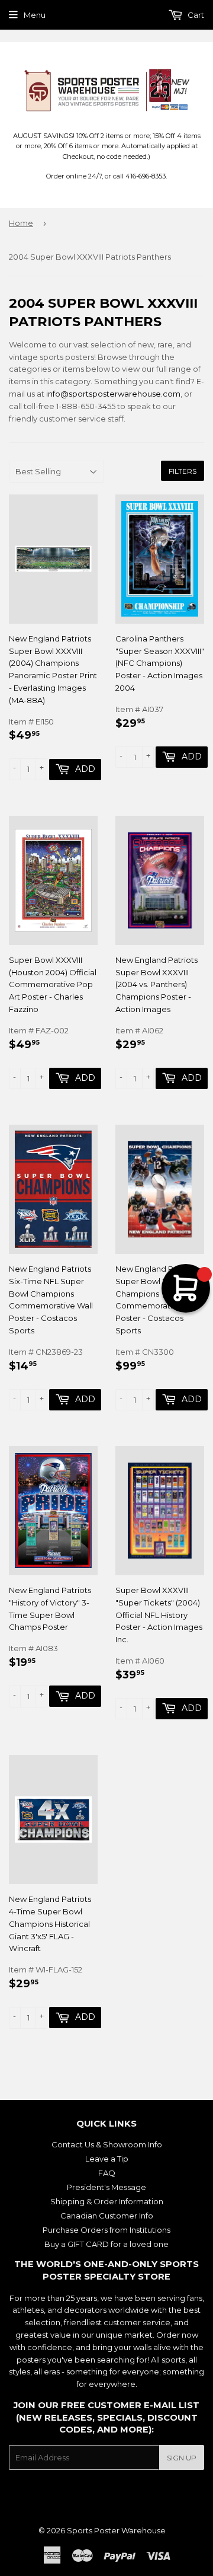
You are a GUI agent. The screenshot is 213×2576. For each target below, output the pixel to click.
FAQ (107, 2173)
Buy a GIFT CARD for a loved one (106, 2244)
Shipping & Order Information (107, 2201)
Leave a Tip (107, 2159)
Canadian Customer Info (107, 2216)
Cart (195, 15)
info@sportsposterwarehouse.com (113, 394)
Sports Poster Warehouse (116, 2530)
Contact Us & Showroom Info (107, 2144)
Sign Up (182, 2458)
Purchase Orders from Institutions (106, 2230)
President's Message (106, 2187)
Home (21, 223)
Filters (183, 471)
